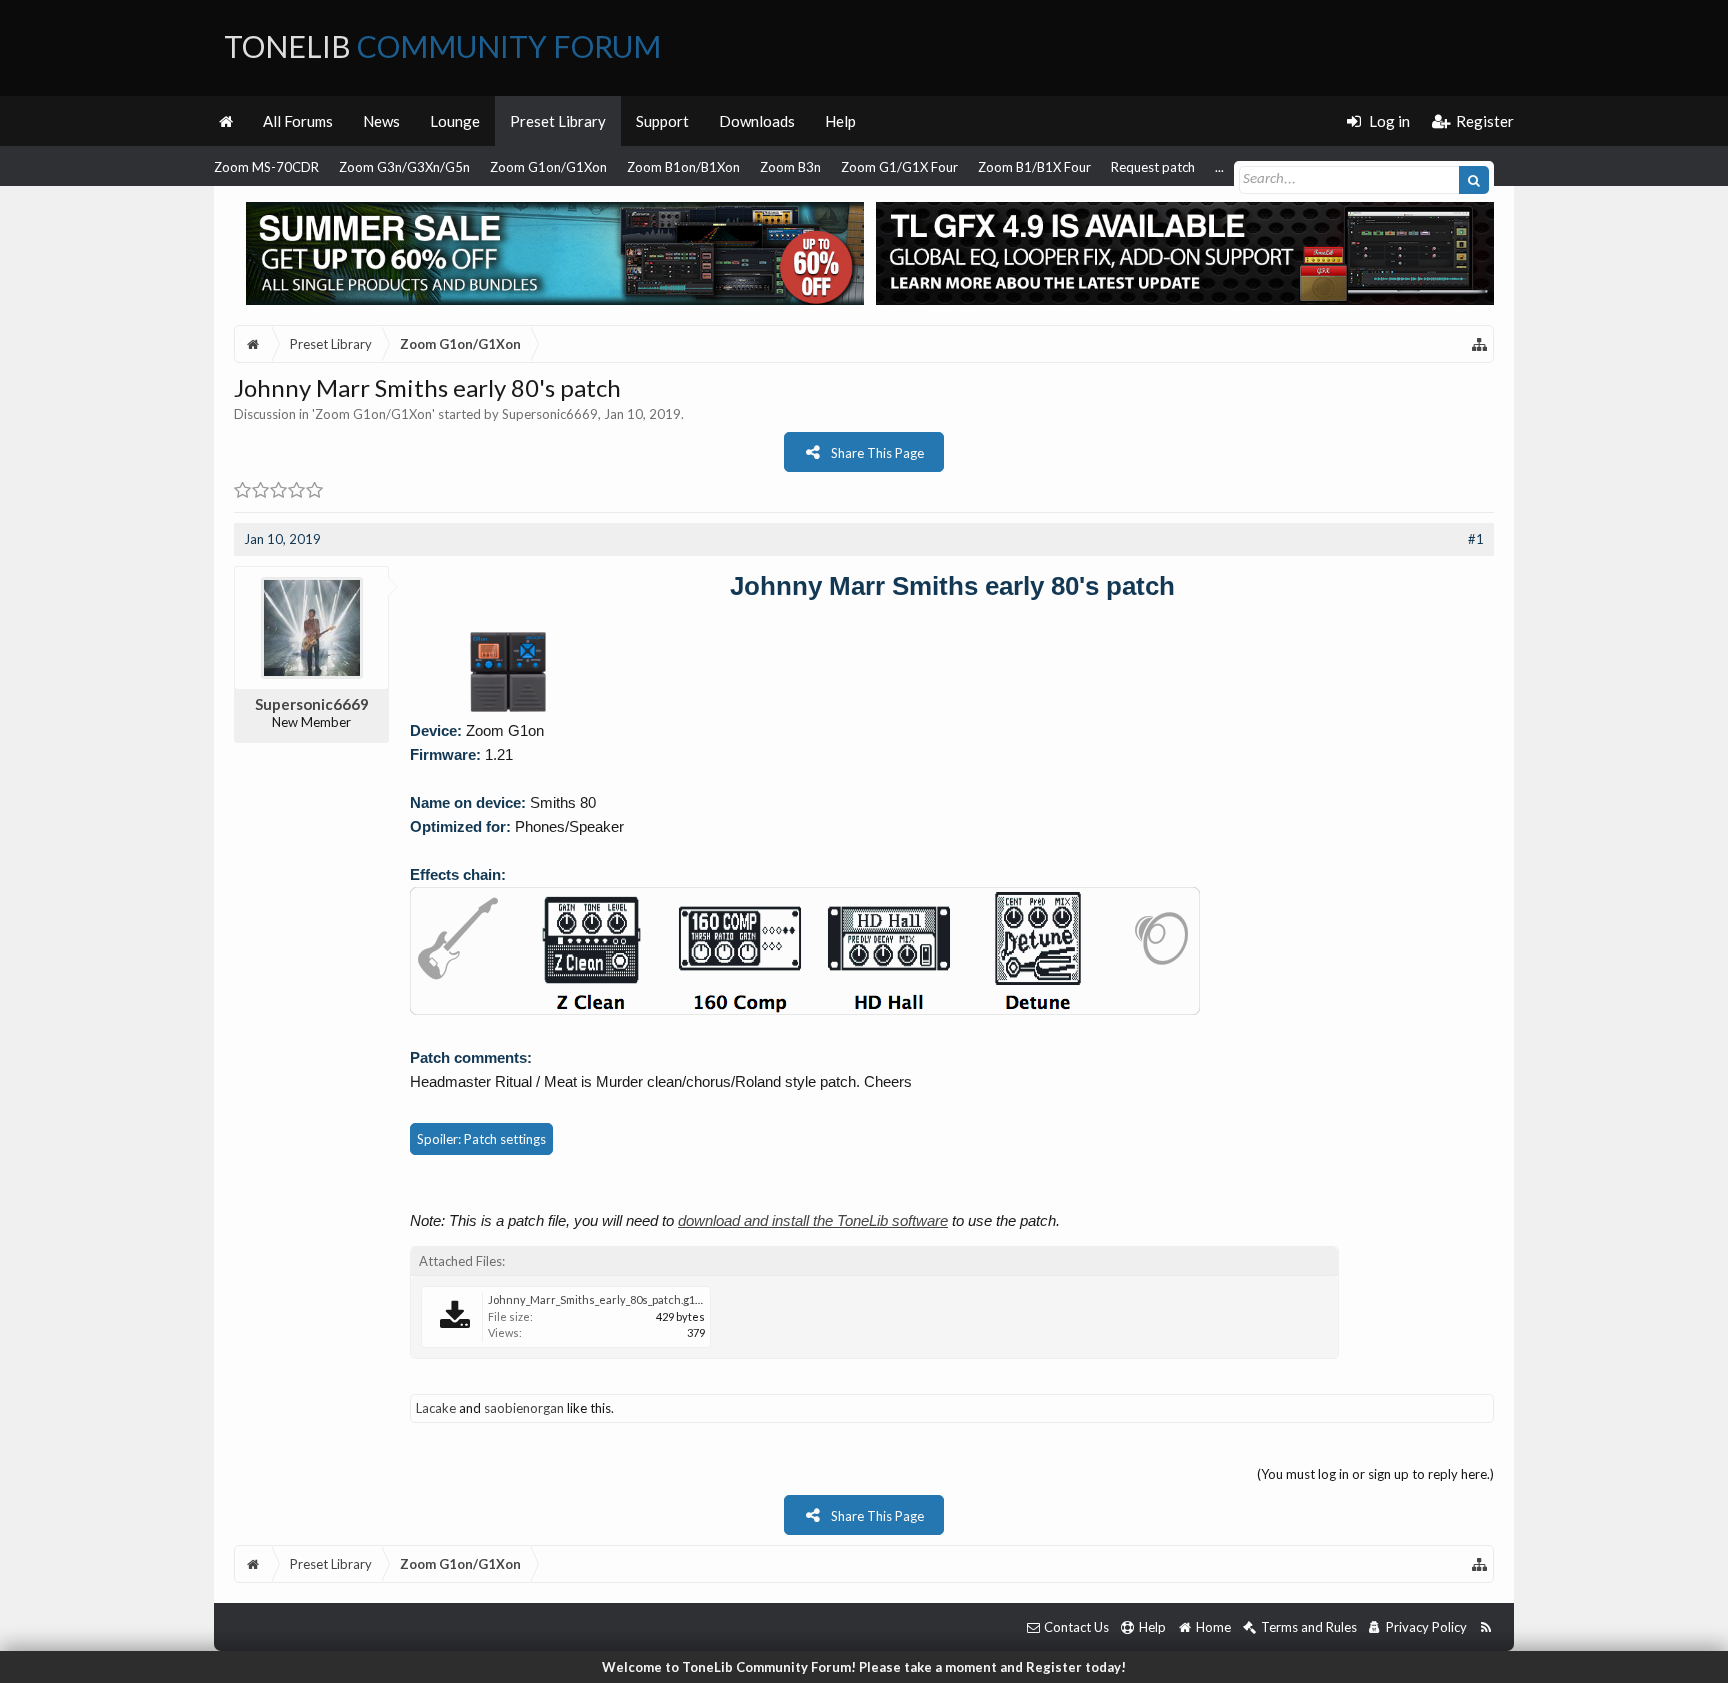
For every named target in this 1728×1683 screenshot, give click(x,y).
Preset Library (558, 121)
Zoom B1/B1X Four (1034, 167)
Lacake (436, 1408)
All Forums (298, 121)
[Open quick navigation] (1480, 344)
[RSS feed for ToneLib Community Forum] (1485, 1627)
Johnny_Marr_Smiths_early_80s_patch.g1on (598, 1299)
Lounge (455, 121)
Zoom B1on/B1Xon (683, 167)
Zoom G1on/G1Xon (548, 167)
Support (662, 121)
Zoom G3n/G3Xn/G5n (404, 167)
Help (840, 121)
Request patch (1153, 167)
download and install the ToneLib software (813, 1220)
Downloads (757, 121)
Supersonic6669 (550, 414)
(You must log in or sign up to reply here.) (1375, 1474)
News (381, 121)
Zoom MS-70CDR (266, 167)
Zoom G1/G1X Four (899, 167)
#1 (1476, 539)
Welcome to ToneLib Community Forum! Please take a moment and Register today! (864, 1667)
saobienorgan (524, 1408)
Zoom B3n (790, 167)
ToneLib (442, 46)
